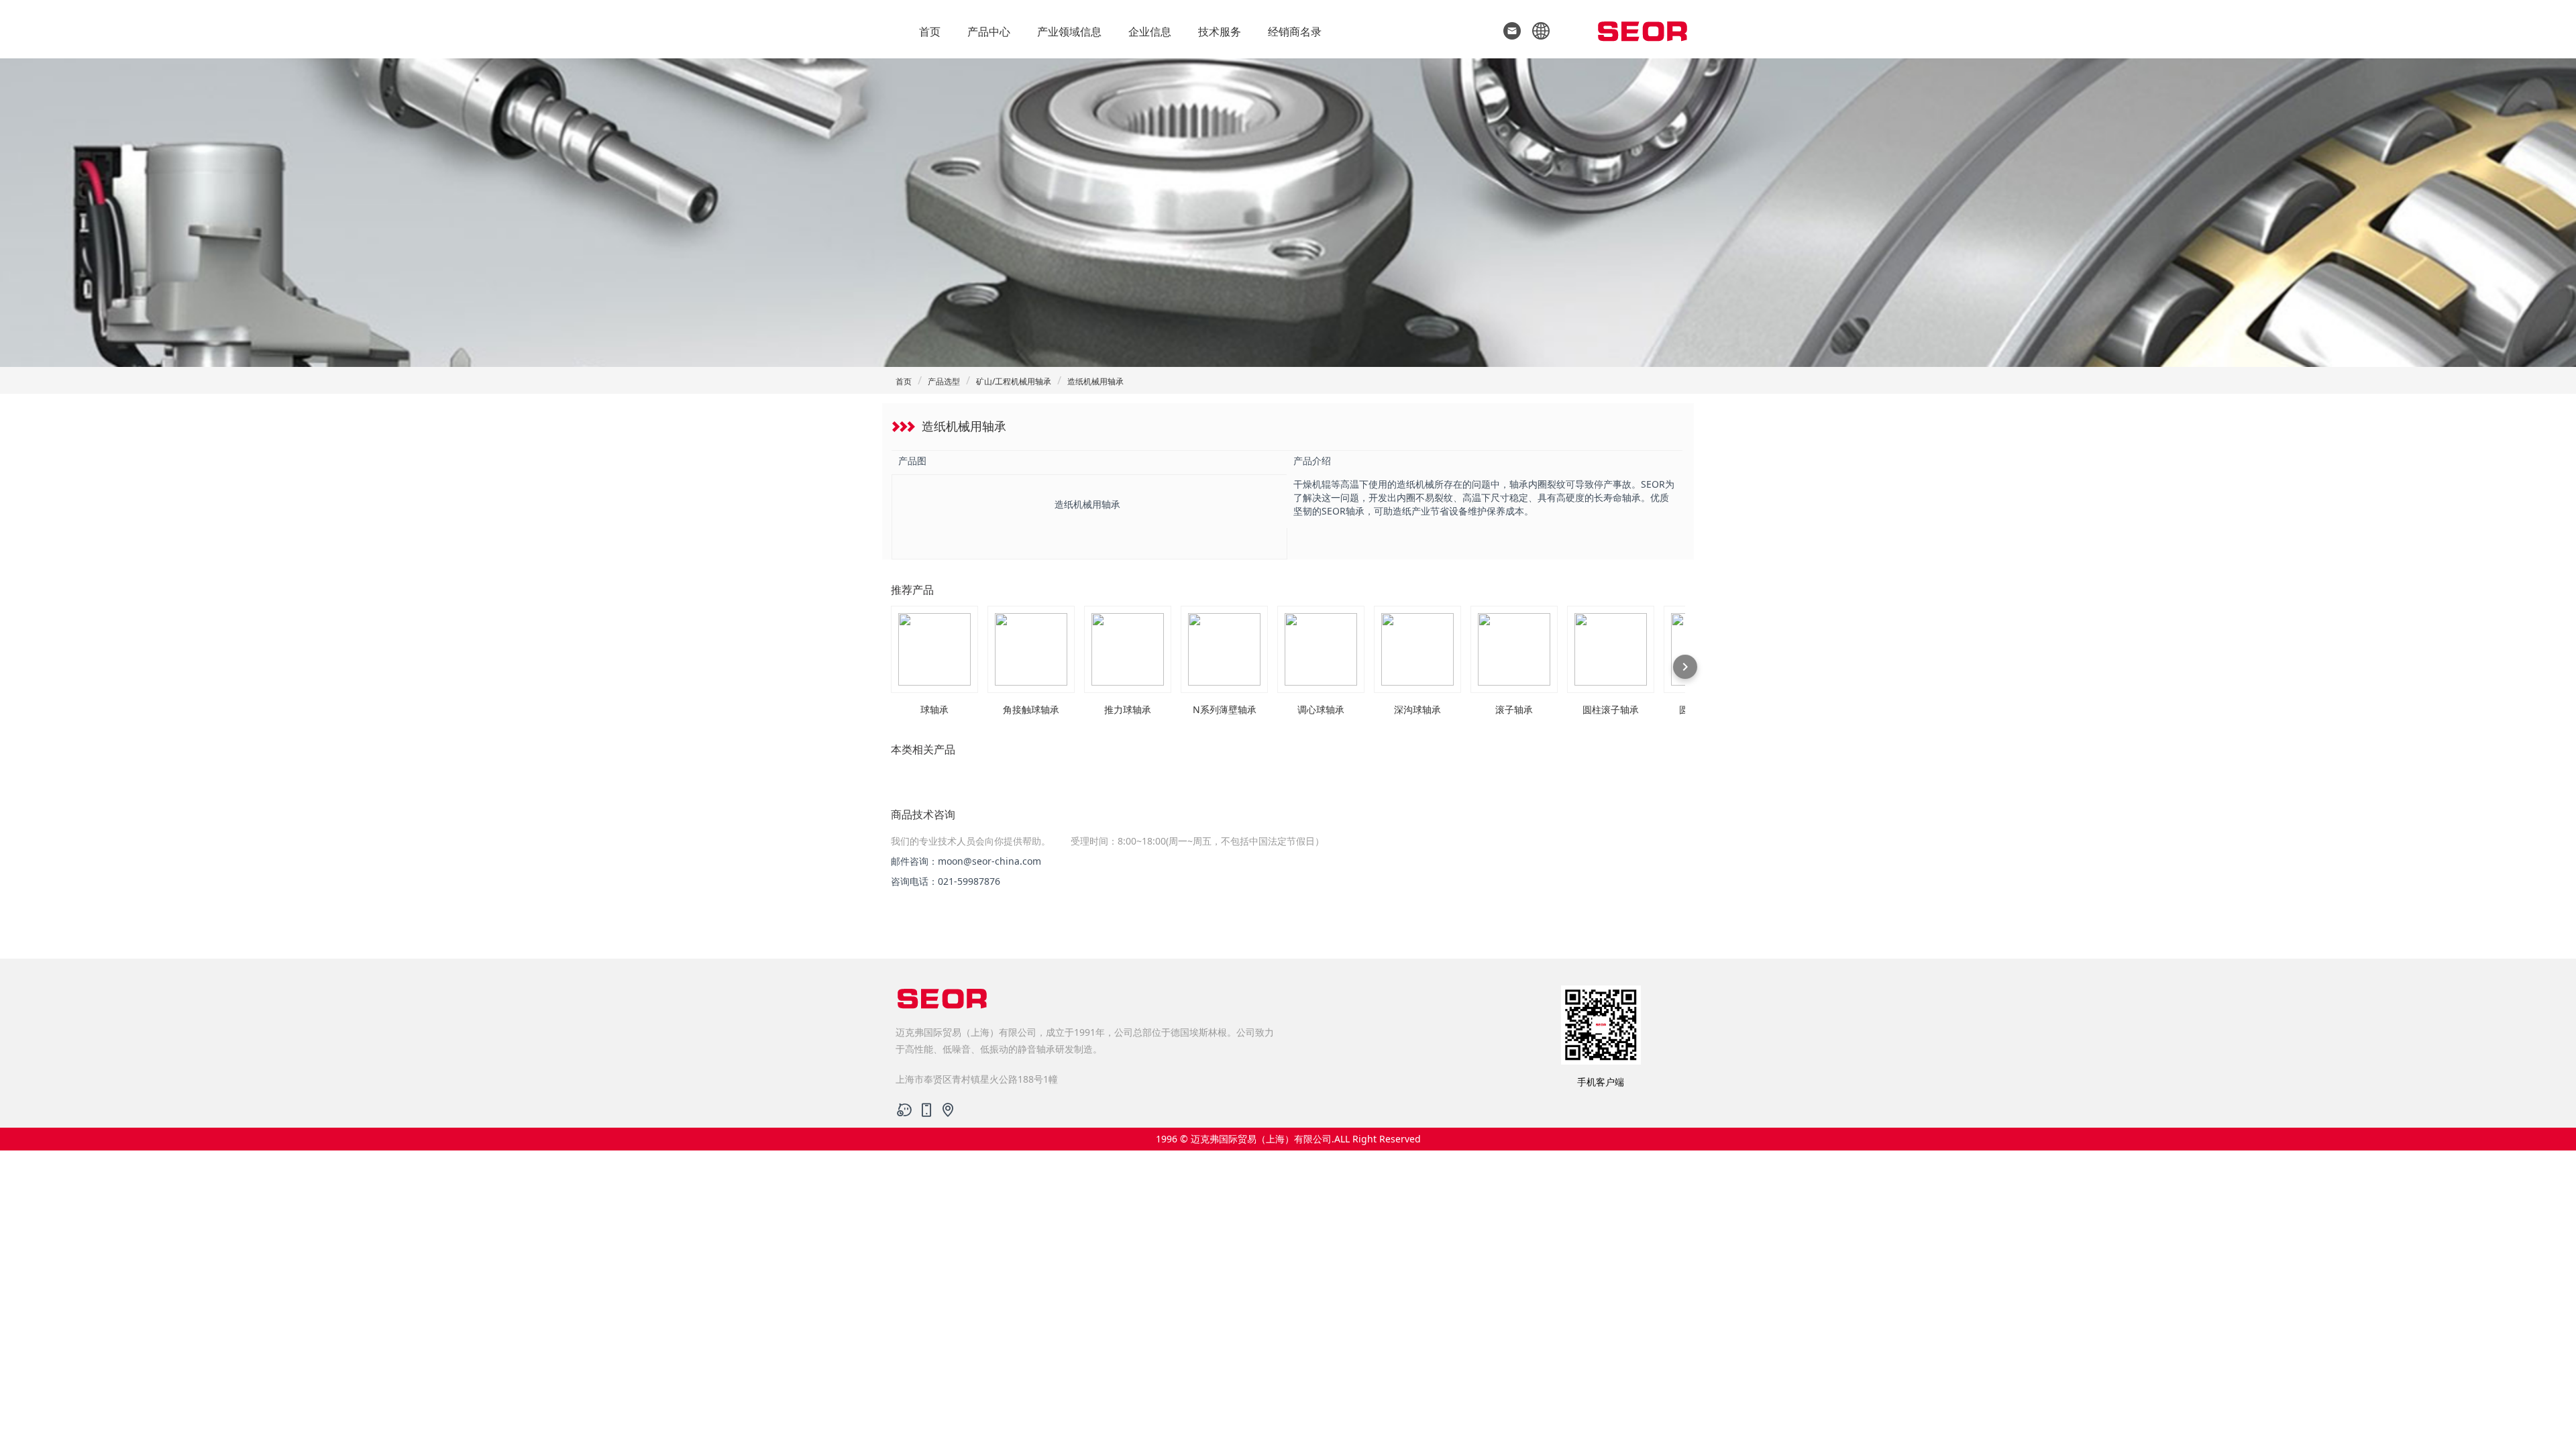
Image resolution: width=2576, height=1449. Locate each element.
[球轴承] (934, 649)
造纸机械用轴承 (1095, 381)
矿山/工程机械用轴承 (1014, 381)
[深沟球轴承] (1417, 649)
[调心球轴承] (1321, 649)
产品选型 (944, 381)
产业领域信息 (1069, 32)
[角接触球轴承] (1031, 649)
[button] (1537, 30)
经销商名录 (1295, 32)
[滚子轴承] (1514, 649)
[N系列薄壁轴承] (1224, 649)
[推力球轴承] (1128, 649)
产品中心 (989, 32)
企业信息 (1150, 32)
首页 (930, 32)
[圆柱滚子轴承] (1611, 649)
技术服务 (1220, 32)
